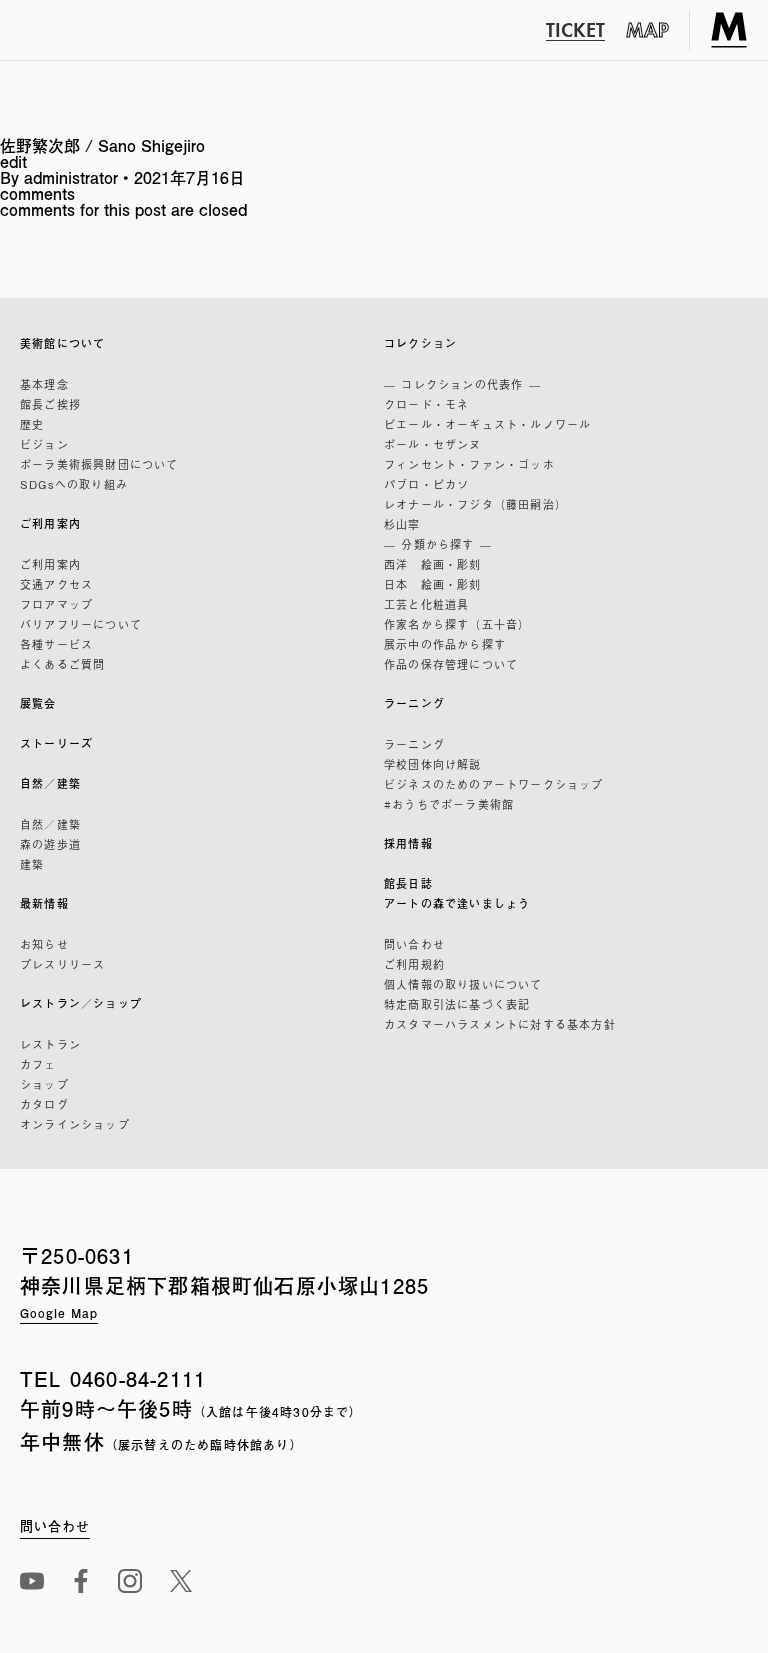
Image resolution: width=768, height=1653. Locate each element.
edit (13, 161)
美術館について (62, 343)
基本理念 (44, 384)
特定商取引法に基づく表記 (457, 1004)
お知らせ (44, 944)
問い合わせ (414, 944)
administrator (71, 177)
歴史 (32, 424)
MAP (648, 30)
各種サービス (56, 644)
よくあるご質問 (62, 664)
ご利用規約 (414, 964)
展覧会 (38, 703)
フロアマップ (56, 604)
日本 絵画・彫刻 (433, 584)
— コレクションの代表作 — (462, 384)
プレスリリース (62, 964)
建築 (32, 864)
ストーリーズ (56, 743)
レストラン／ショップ (81, 1003)
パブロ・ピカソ (426, 484)
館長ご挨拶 (50, 404)
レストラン (50, 1044)
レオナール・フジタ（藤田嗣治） (475, 504)
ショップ (44, 1084)
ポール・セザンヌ (433, 444)
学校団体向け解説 (433, 764)
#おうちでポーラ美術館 (449, 804)
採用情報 (408, 843)
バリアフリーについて (81, 624)
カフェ (38, 1064)
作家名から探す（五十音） (457, 624)
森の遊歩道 (50, 844)
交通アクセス (56, 584)
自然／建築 (50, 783)
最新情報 (44, 903)
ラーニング (414, 703)
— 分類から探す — (438, 544)
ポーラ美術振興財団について (99, 464)
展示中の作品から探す (445, 644)
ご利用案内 (50, 523)
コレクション (420, 343)
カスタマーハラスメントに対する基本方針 (500, 1024)
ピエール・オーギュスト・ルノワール (487, 424)
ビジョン (44, 444)
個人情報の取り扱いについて (463, 984)
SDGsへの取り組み (74, 484)
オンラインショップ (75, 1124)
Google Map (59, 1313)
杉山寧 (402, 524)
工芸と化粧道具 (426, 604)
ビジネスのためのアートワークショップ (494, 784)
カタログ (44, 1104)
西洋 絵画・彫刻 (433, 564)
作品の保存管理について (451, 664)
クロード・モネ (426, 404)
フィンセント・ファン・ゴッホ (469, 464)
